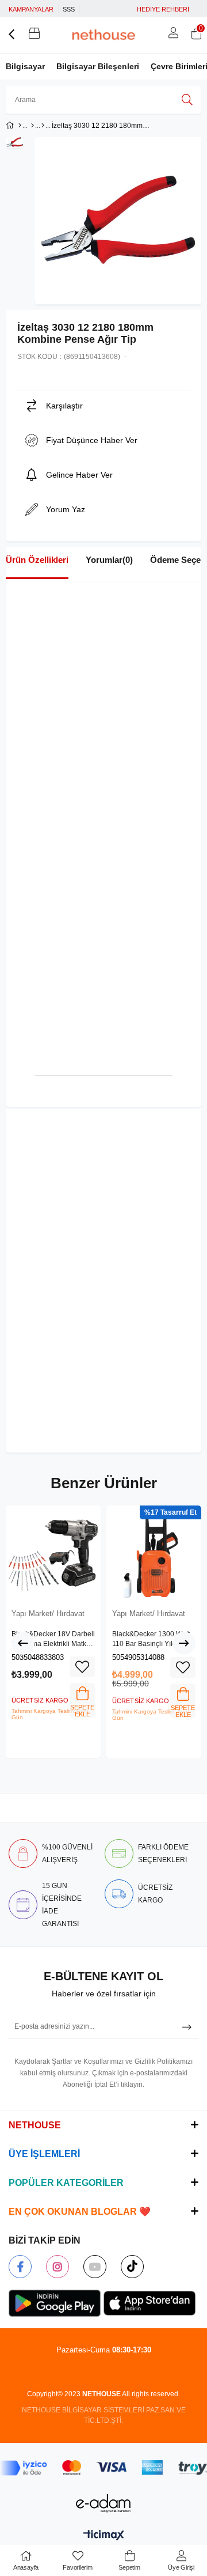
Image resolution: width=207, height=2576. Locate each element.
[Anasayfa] (20, 126)
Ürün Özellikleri (37, 560)
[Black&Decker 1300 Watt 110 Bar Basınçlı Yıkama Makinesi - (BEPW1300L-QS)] (154, 1553)
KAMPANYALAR (31, 9)
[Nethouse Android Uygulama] (55, 2303)
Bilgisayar (25, 66)
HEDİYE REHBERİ (163, 9)
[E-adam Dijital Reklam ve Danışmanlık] (103, 2503)
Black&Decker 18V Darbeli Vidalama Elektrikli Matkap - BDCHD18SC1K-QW (53, 1640)
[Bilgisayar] (32, 126)
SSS (69, 9)
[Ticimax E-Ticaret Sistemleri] (104, 2536)
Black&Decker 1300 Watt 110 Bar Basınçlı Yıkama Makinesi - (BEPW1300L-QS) (152, 1640)
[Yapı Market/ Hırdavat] (43, 126)
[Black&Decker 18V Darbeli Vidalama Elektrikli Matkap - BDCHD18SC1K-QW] (53, 1553)
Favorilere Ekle (82, 1667)
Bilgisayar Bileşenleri (98, 66)
